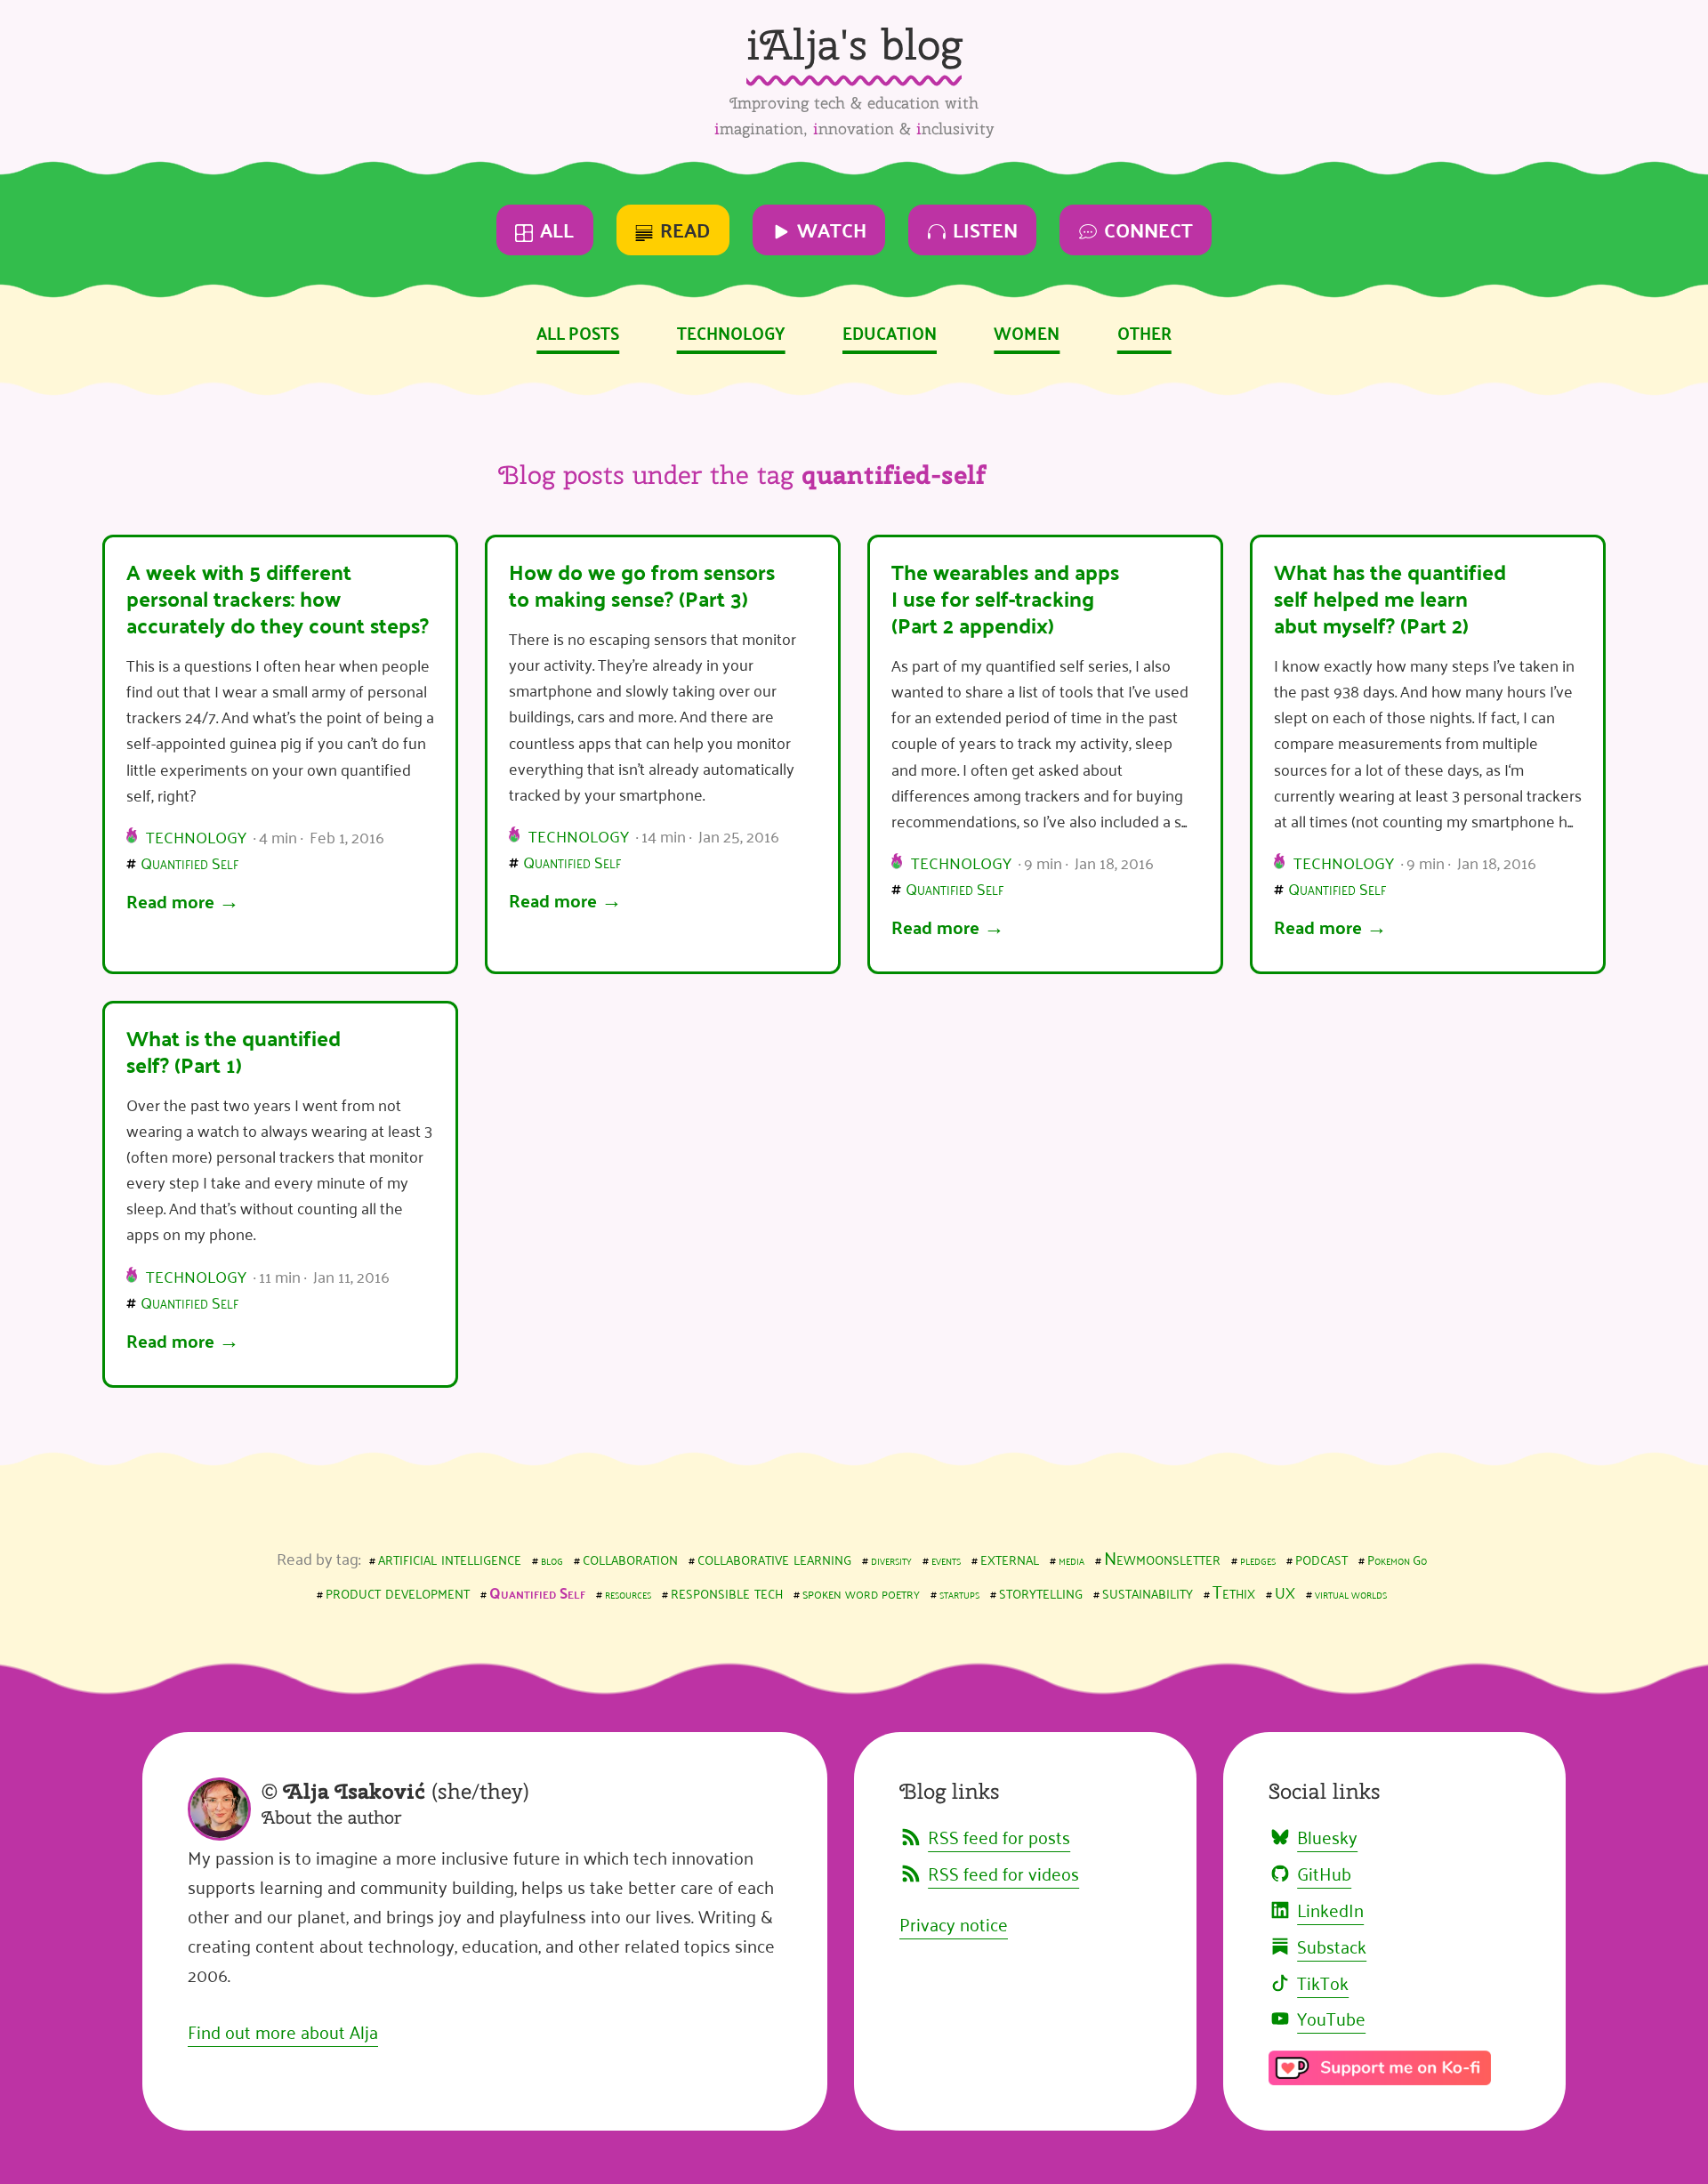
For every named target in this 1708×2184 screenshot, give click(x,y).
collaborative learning (774, 1557)
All (557, 229)
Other (1144, 332)
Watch (832, 229)
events (946, 1559)
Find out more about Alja (283, 2031)
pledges (1258, 1559)
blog (552, 1559)
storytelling (1041, 1591)
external (1010, 1557)
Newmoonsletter (1162, 1557)
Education (890, 332)
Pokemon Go (1397, 1559)
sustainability (1148, 1591)
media (1072, 1559)
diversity (891, 1559)
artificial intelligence (450, 1557)
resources (628, 1593)
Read (685, 229)
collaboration (630, 1557)
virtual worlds (1351, 1593)
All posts (578, 332)
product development (398, 1591)
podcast (1321, 1557)
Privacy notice (954, 1923)
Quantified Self (189, 862)
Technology (731, 332)
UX (1285, 1592)
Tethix (1234, 1591)
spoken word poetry (861, 1592)
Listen (985, 229)
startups (959, 1593)
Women (1027, 332)
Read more (170, 901)
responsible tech (727, 1591)
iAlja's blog (854, 44)
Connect (1148, 229)
